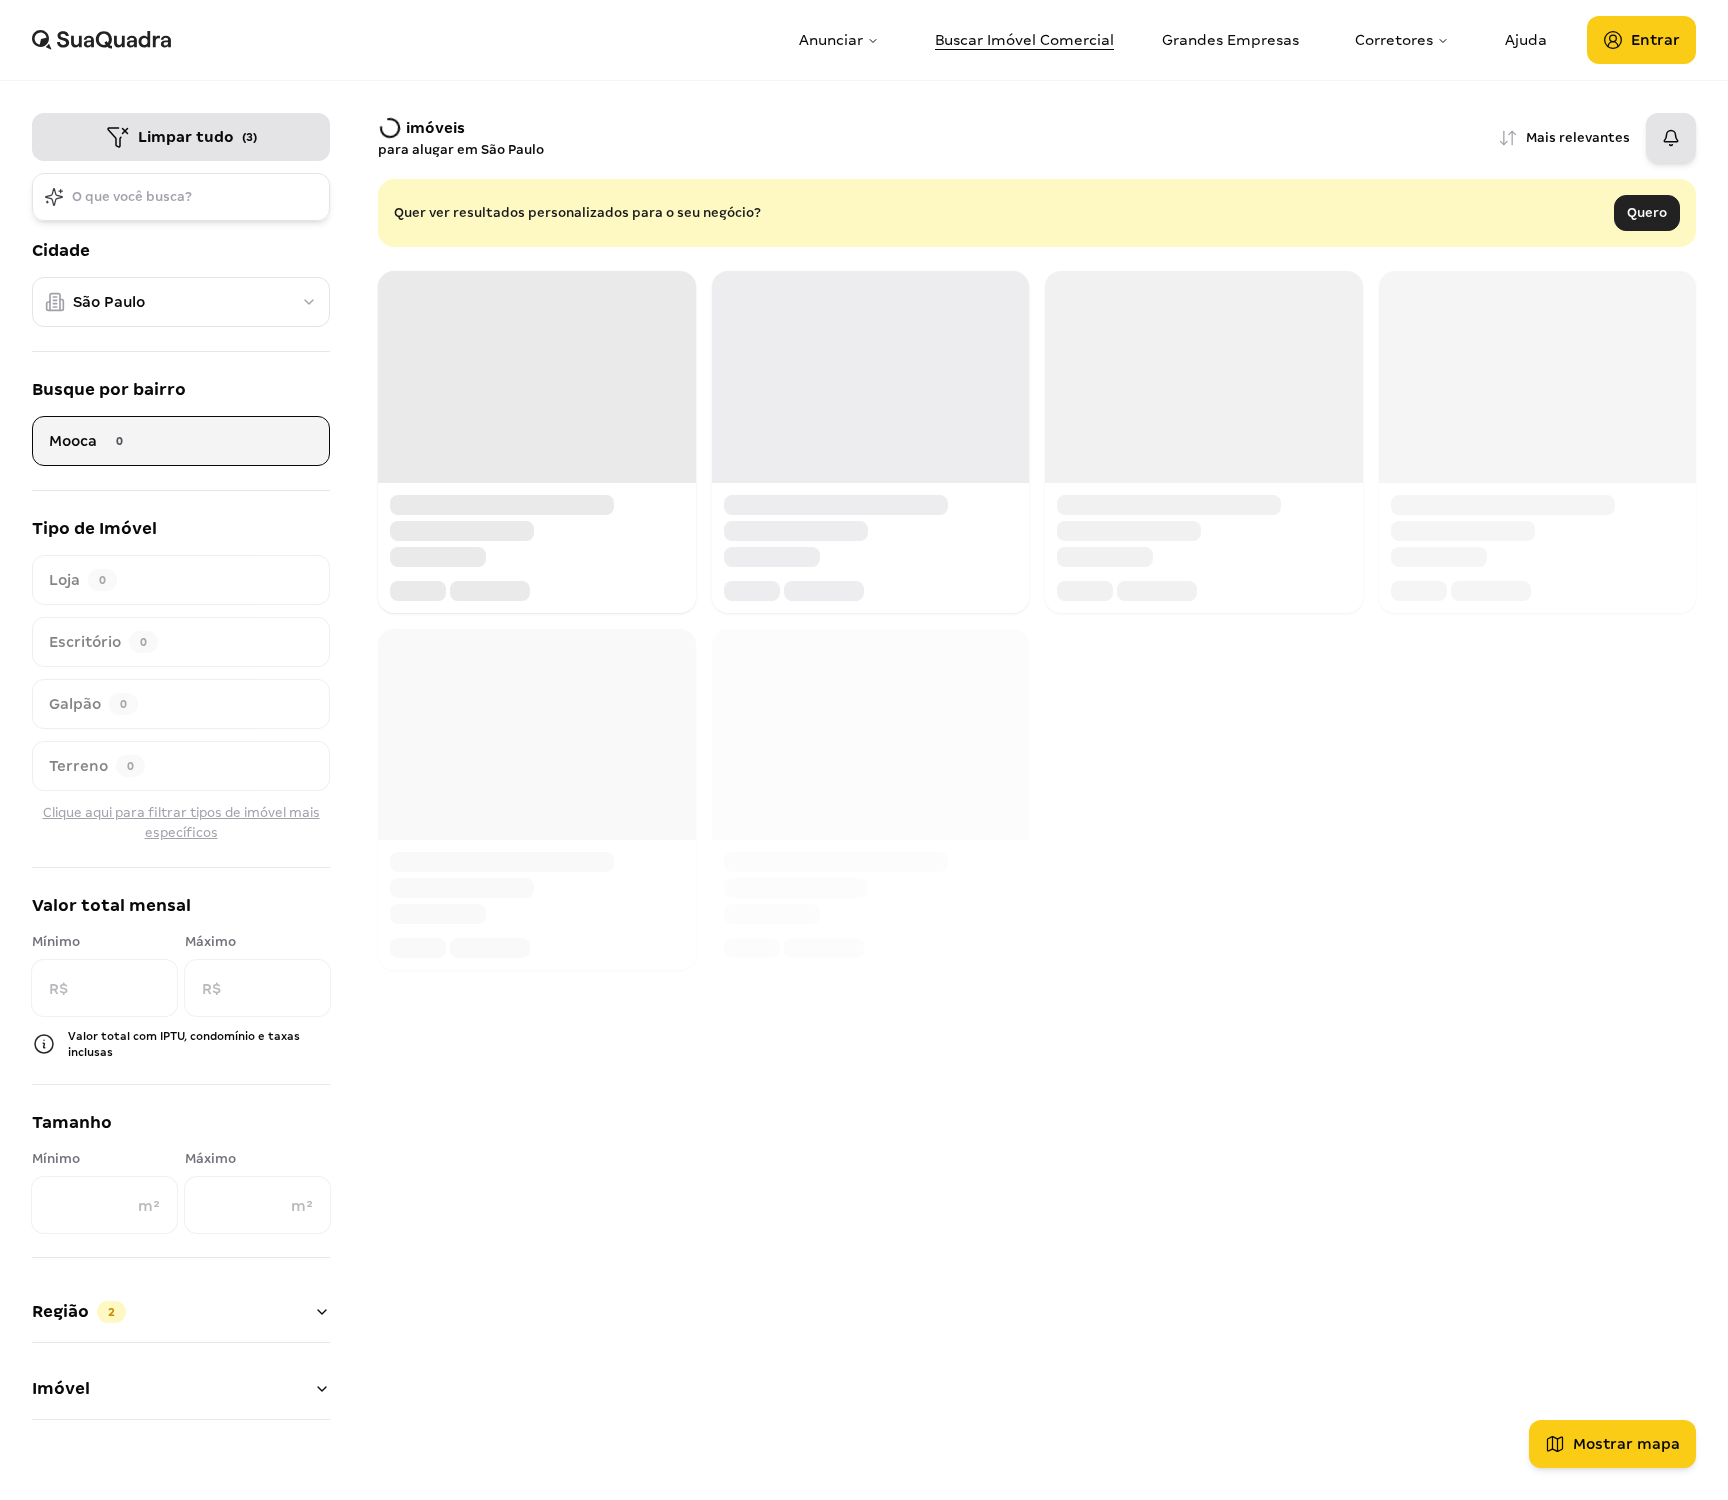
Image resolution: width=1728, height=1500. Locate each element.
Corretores (1394, 40)
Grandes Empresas (1230, 40)
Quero (1647, 212)
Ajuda (1526, 40)
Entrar (1655, 40)
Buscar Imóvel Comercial (1024, 40)
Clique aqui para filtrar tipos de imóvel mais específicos (181, 822)
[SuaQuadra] (407, 40)
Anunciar (831, 40)
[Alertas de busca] (1671, 138)
